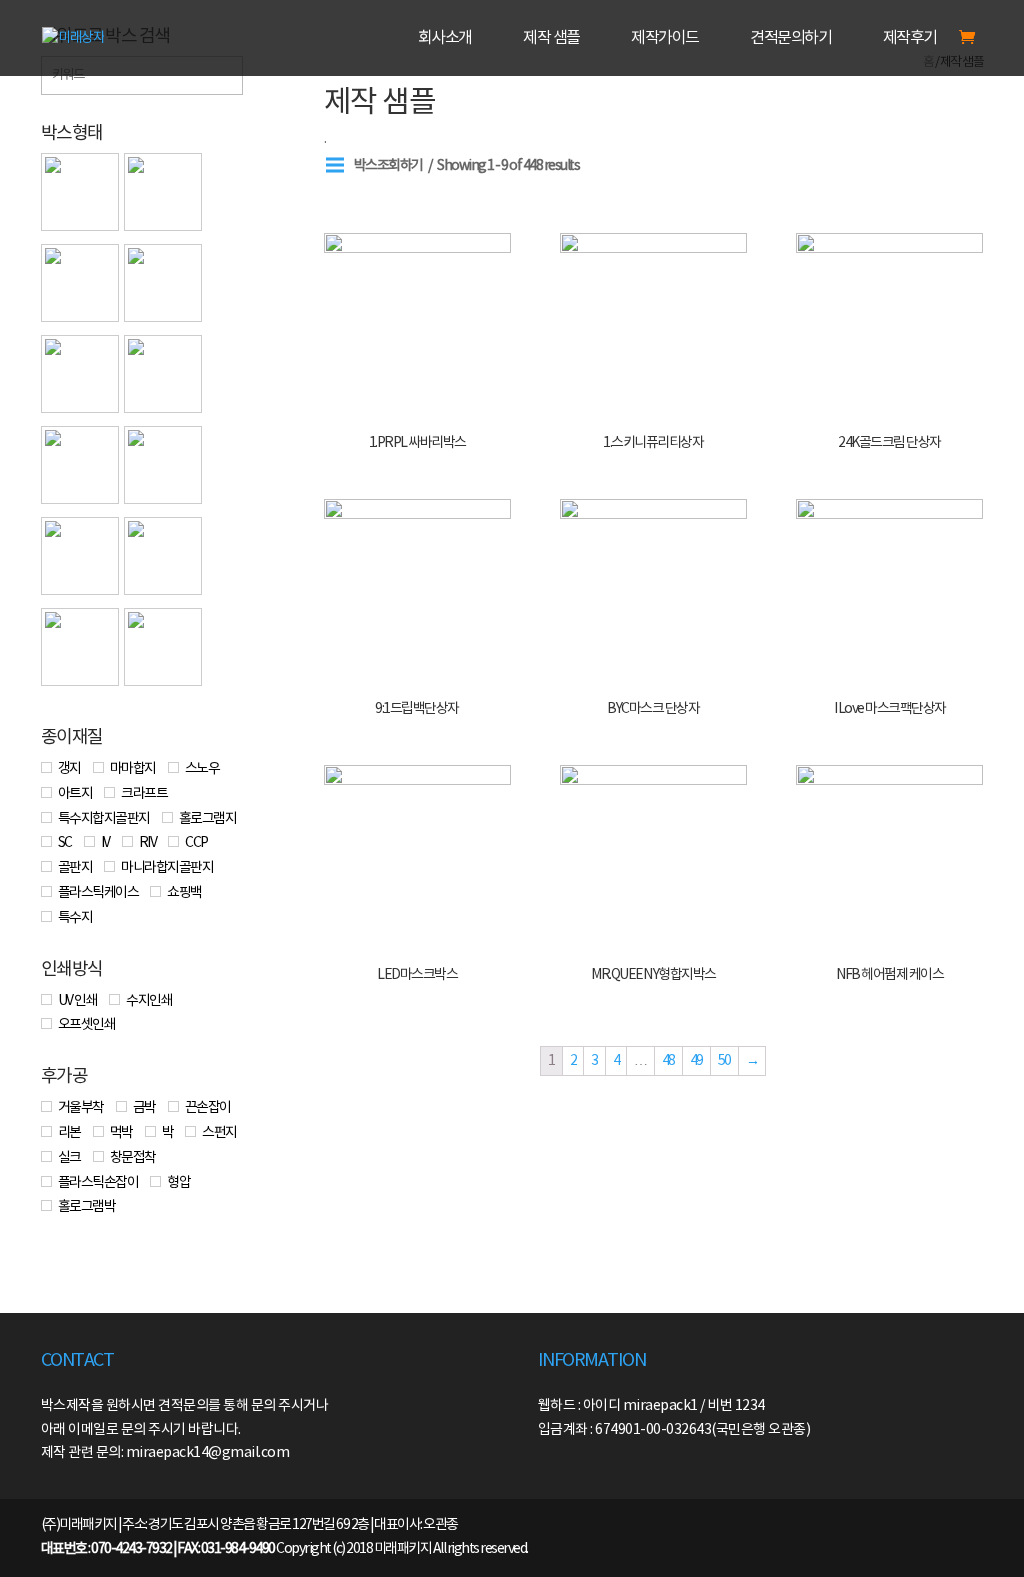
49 (696, 1061)
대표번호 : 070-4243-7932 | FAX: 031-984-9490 (158, 1549)
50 (724, 1061)
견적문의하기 (790, 38)
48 (668, 1061)
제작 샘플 (551, 38)
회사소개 (445, 38)
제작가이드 (665, 38)
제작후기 (910, 38)
